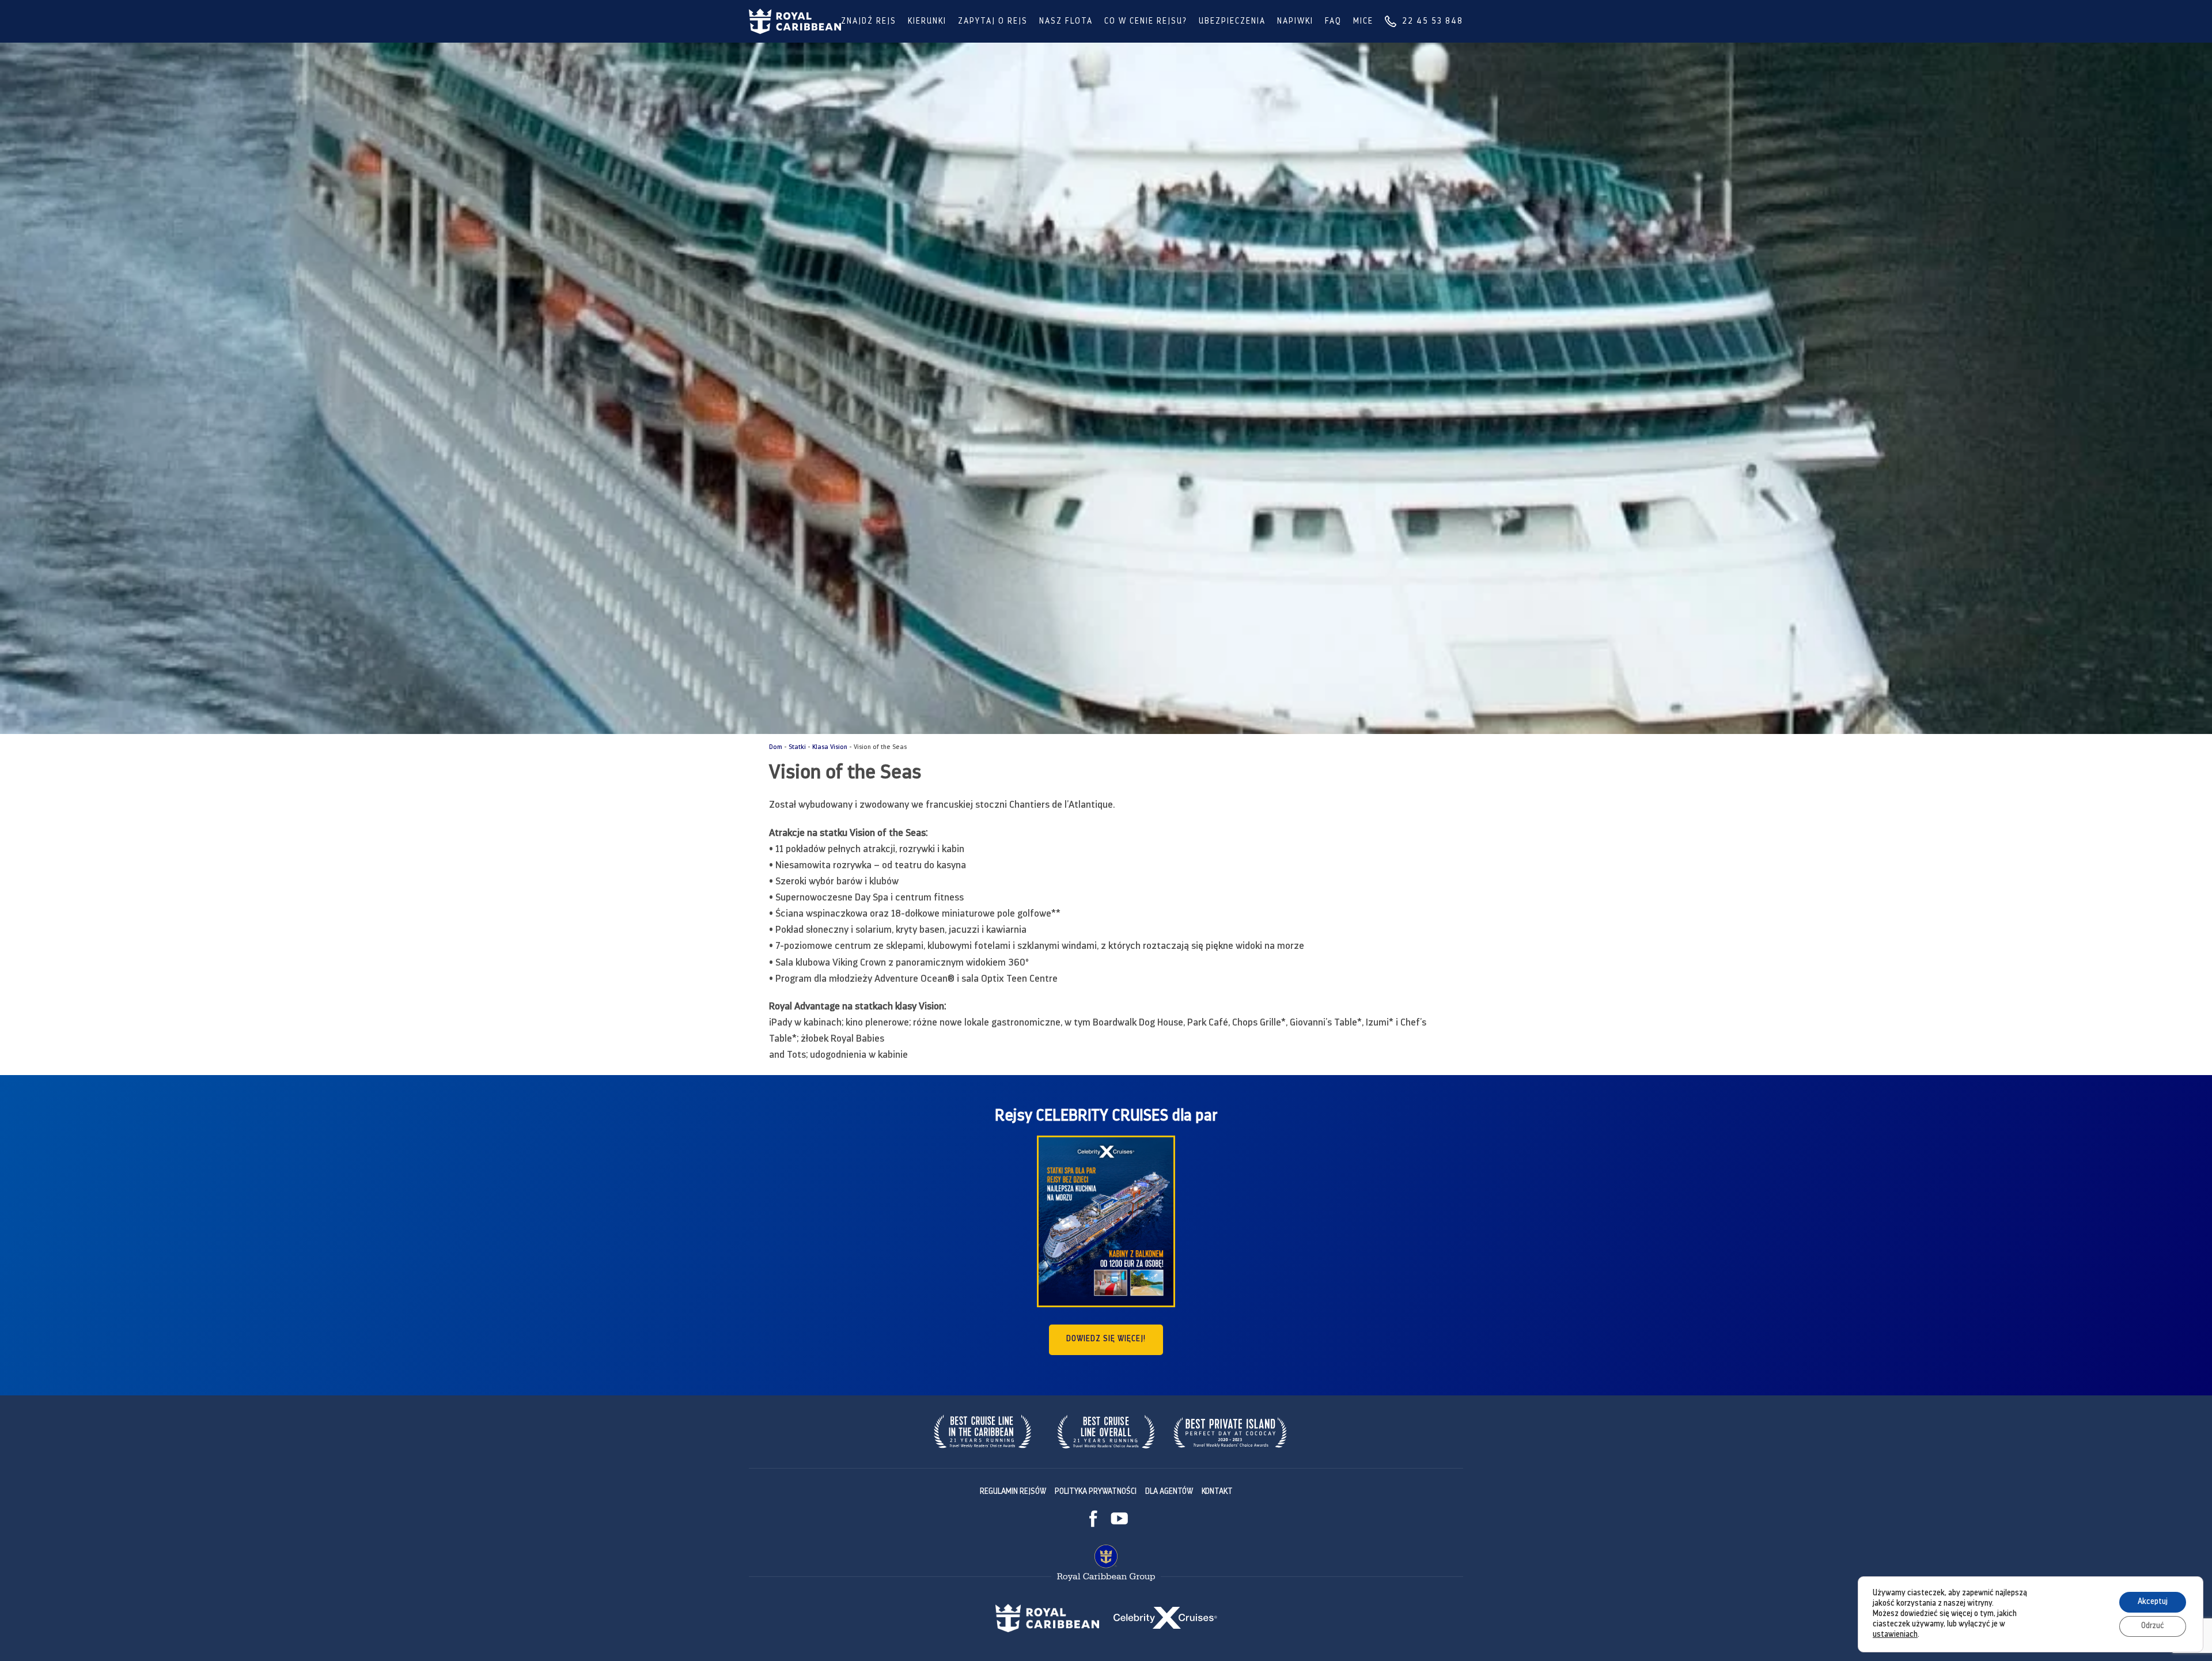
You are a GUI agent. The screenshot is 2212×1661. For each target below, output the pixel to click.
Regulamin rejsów (1013, 1492)
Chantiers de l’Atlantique (1061, 805)
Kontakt (1217, 1492)
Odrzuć (2153, 1626)
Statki (797, 748)
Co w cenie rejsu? (1146, 22)
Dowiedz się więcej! (1106, 1339)
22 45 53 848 (1433, 22)
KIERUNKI (927, 22)
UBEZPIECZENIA (1232, 22)
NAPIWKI (1295, 22)
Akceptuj (2153, 1602)
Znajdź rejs (869, 22)
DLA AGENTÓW (1169, 1492)
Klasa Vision (830, 748)
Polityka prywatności (1096, 1492)
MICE (1363, 22)
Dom (776, 748)
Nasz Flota (1066, 22)
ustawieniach (1895, 1635)
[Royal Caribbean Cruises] (795, 21)
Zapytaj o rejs (993, 22)
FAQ (1333, 22)
